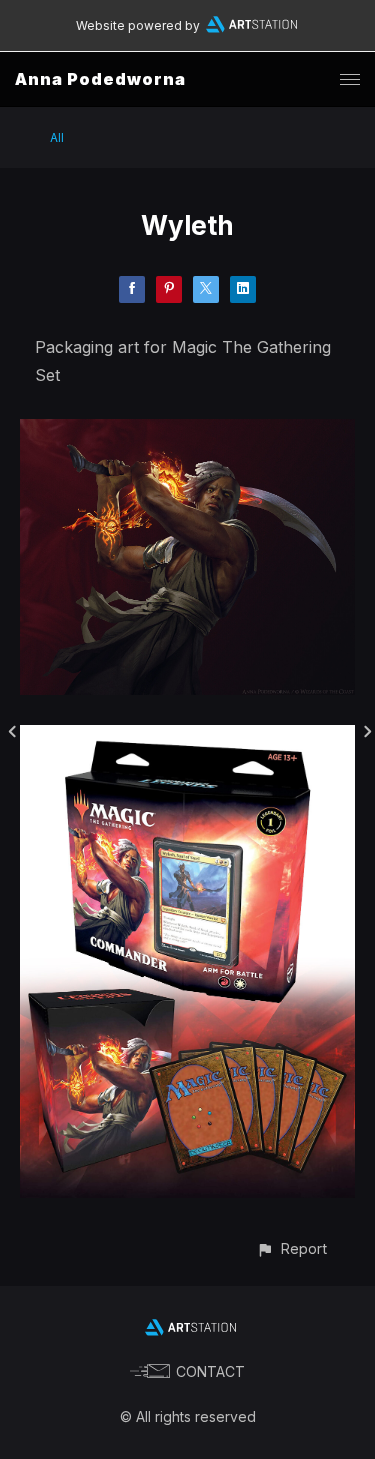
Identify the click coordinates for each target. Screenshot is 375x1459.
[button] (291, 1248)
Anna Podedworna (100, 79)
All (57, 137)
